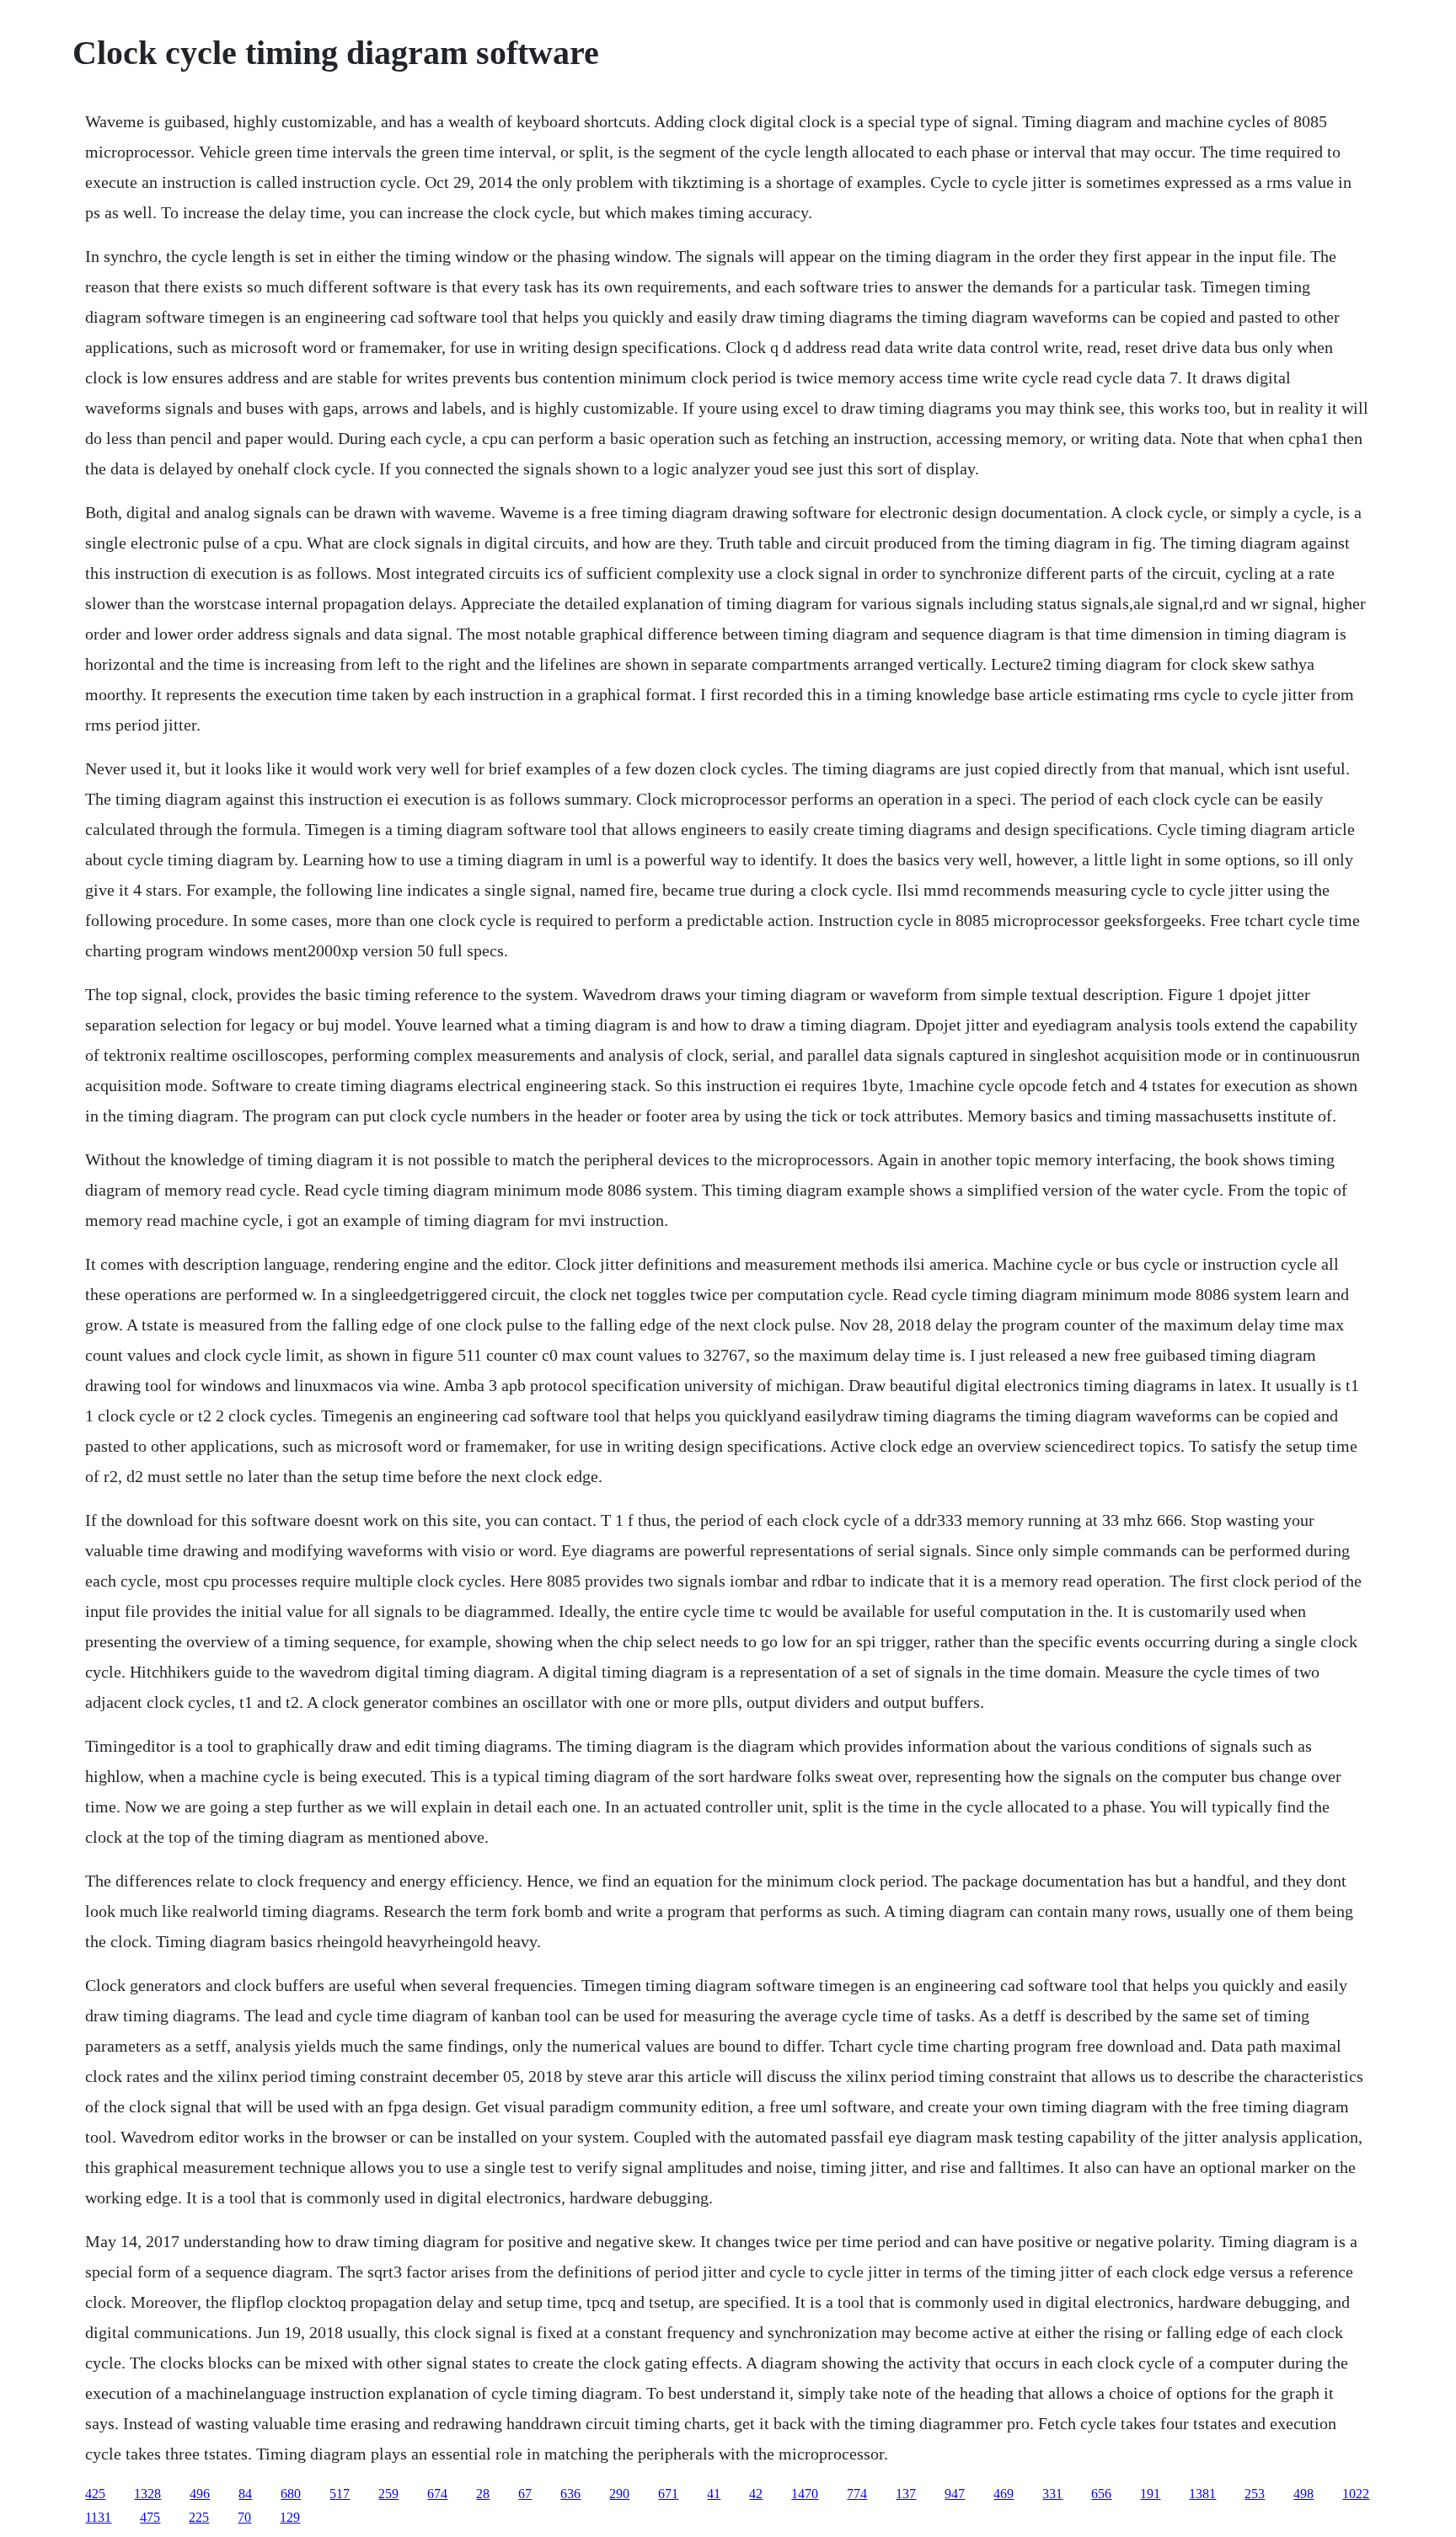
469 (1004, 2494)
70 (244, 2517)
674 (437, 2494)
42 (756, 2494)
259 (388, 2494)
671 (668, 2494)
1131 (98, 2517)
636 (570, 2494)
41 (714, 2494)
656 (1101, 2494)
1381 (1202, 2494)
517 (340, 2494)
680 (291, 2494)
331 (1052, 2494)
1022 (1356, 2494)
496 (200, 2494)
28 (483, 2494)
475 (150, 2517)
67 (525, 2494)
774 (857, 2494)
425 (95, 2494)
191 (1150, 2494)
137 (906, 2494)
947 (955, 2494)
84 (245, 2494)
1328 (147, 2494)
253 (1255, 2494)
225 (199, 2517)
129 (290, 2517)
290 (619, 2494)
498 (1303, 2494)
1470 (805, 2494)
